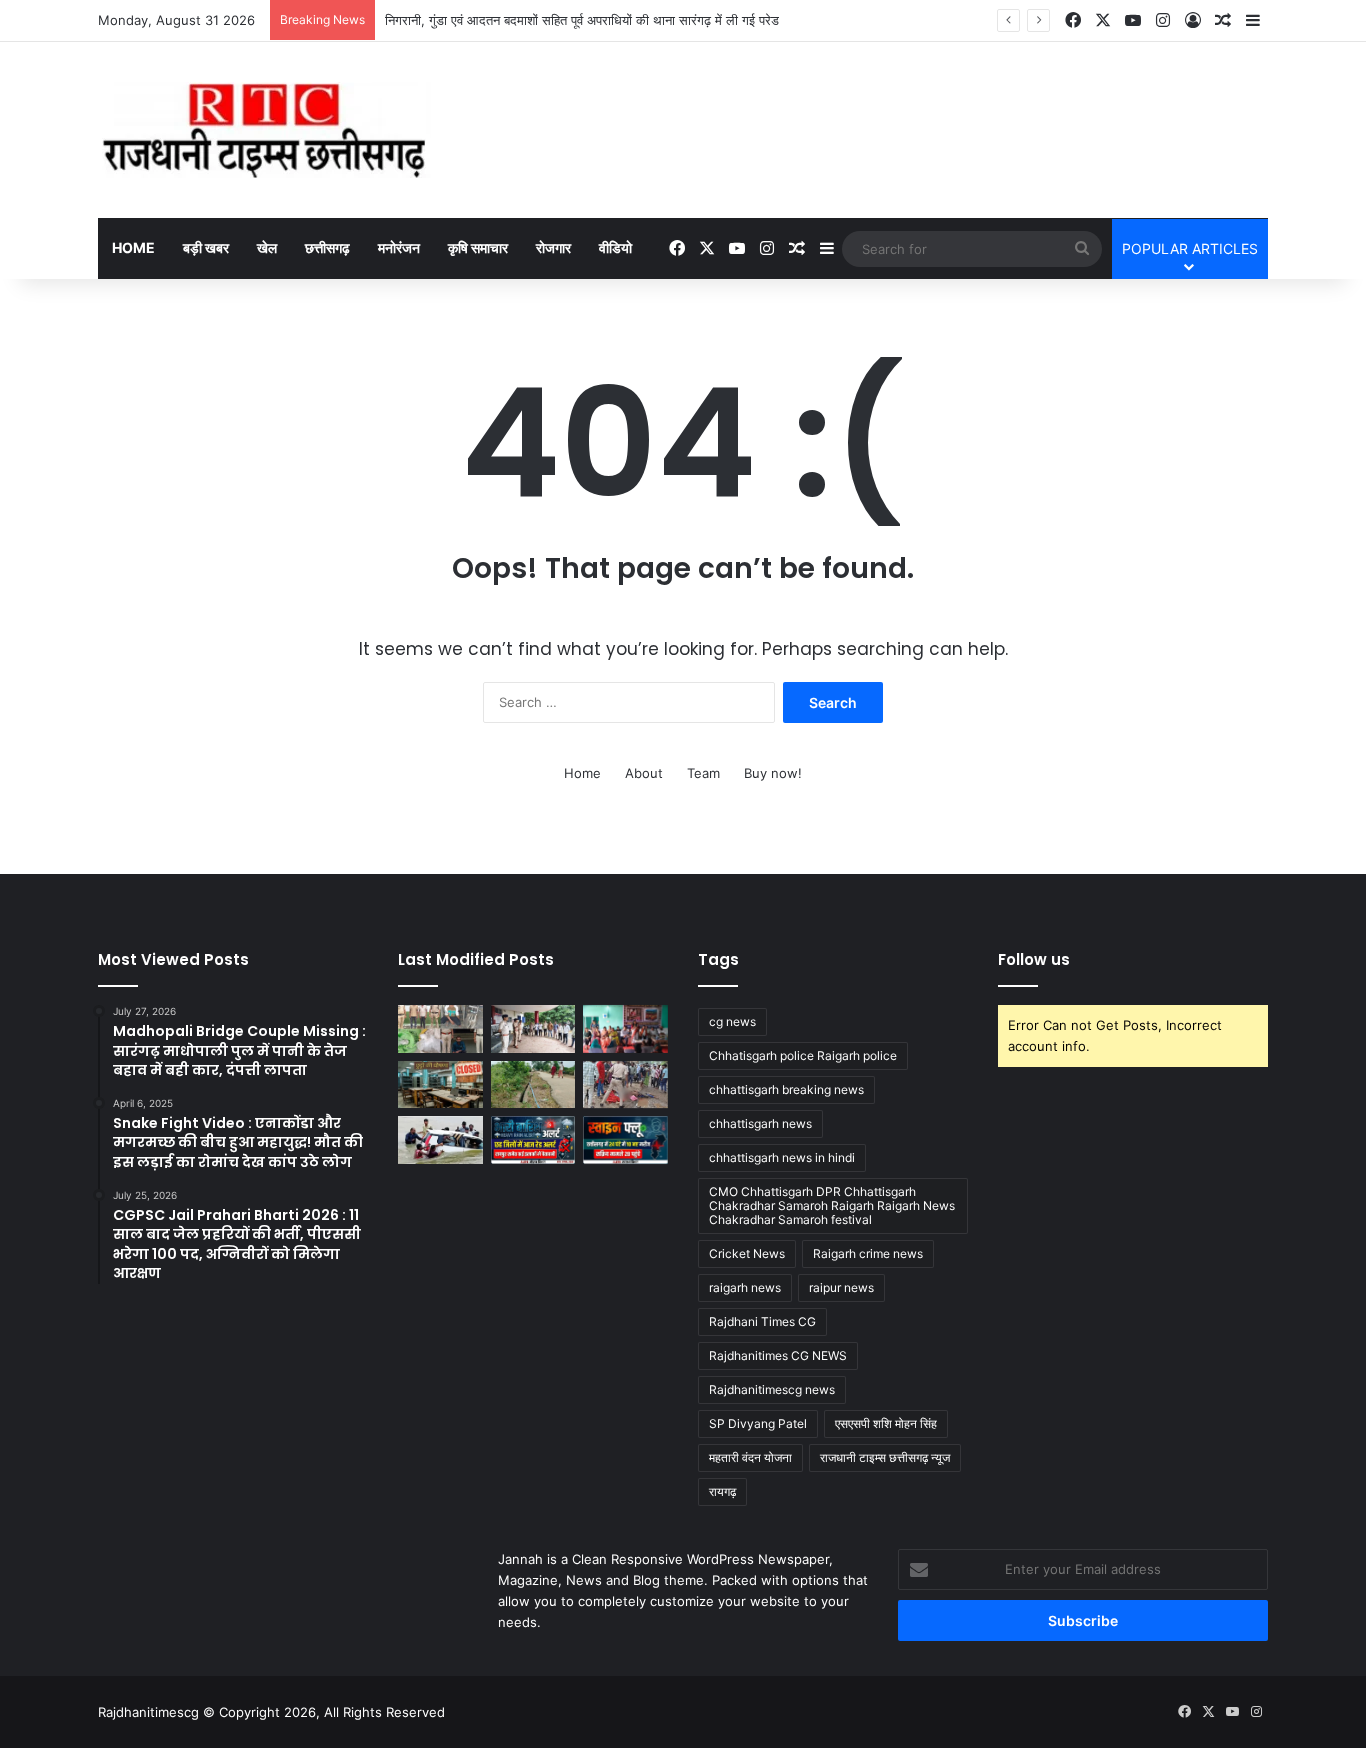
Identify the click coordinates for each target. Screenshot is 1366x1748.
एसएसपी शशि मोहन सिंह (886, 1423)
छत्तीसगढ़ (327, 247)
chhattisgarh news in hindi (782, 1157)
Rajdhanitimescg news (772, 1389)
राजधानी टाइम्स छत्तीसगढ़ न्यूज (885, 1457)
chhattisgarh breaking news (786, 1089)
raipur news (841, 1287)
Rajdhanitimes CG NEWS (778, 1355)
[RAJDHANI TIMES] (264, 130)
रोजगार (553, 247)
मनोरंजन (399, 247)
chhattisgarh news (760, 1123)
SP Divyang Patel (758, 1423)
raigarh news (745, 1287)
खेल (267, 247)
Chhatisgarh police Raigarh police (803, 1055)
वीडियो (615, 247)
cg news (732, 1021)
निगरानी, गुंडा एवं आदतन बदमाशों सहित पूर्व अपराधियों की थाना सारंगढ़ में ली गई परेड (582, 20)
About (644, 773)
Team (703, 773)
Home (133, 247)
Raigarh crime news (868, 1253)
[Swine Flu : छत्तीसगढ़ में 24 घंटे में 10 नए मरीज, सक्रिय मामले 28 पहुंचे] (625, 1140)
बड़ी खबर (206, 247)
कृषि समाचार (478, 247)
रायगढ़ (722, 1491)
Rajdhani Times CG (762, 1321)
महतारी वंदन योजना (750, 1457)
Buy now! (773, 773)
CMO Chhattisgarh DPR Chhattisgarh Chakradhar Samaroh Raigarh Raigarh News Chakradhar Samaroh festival (832, 1205)
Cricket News (747, 1253)
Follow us (1034, 959)
